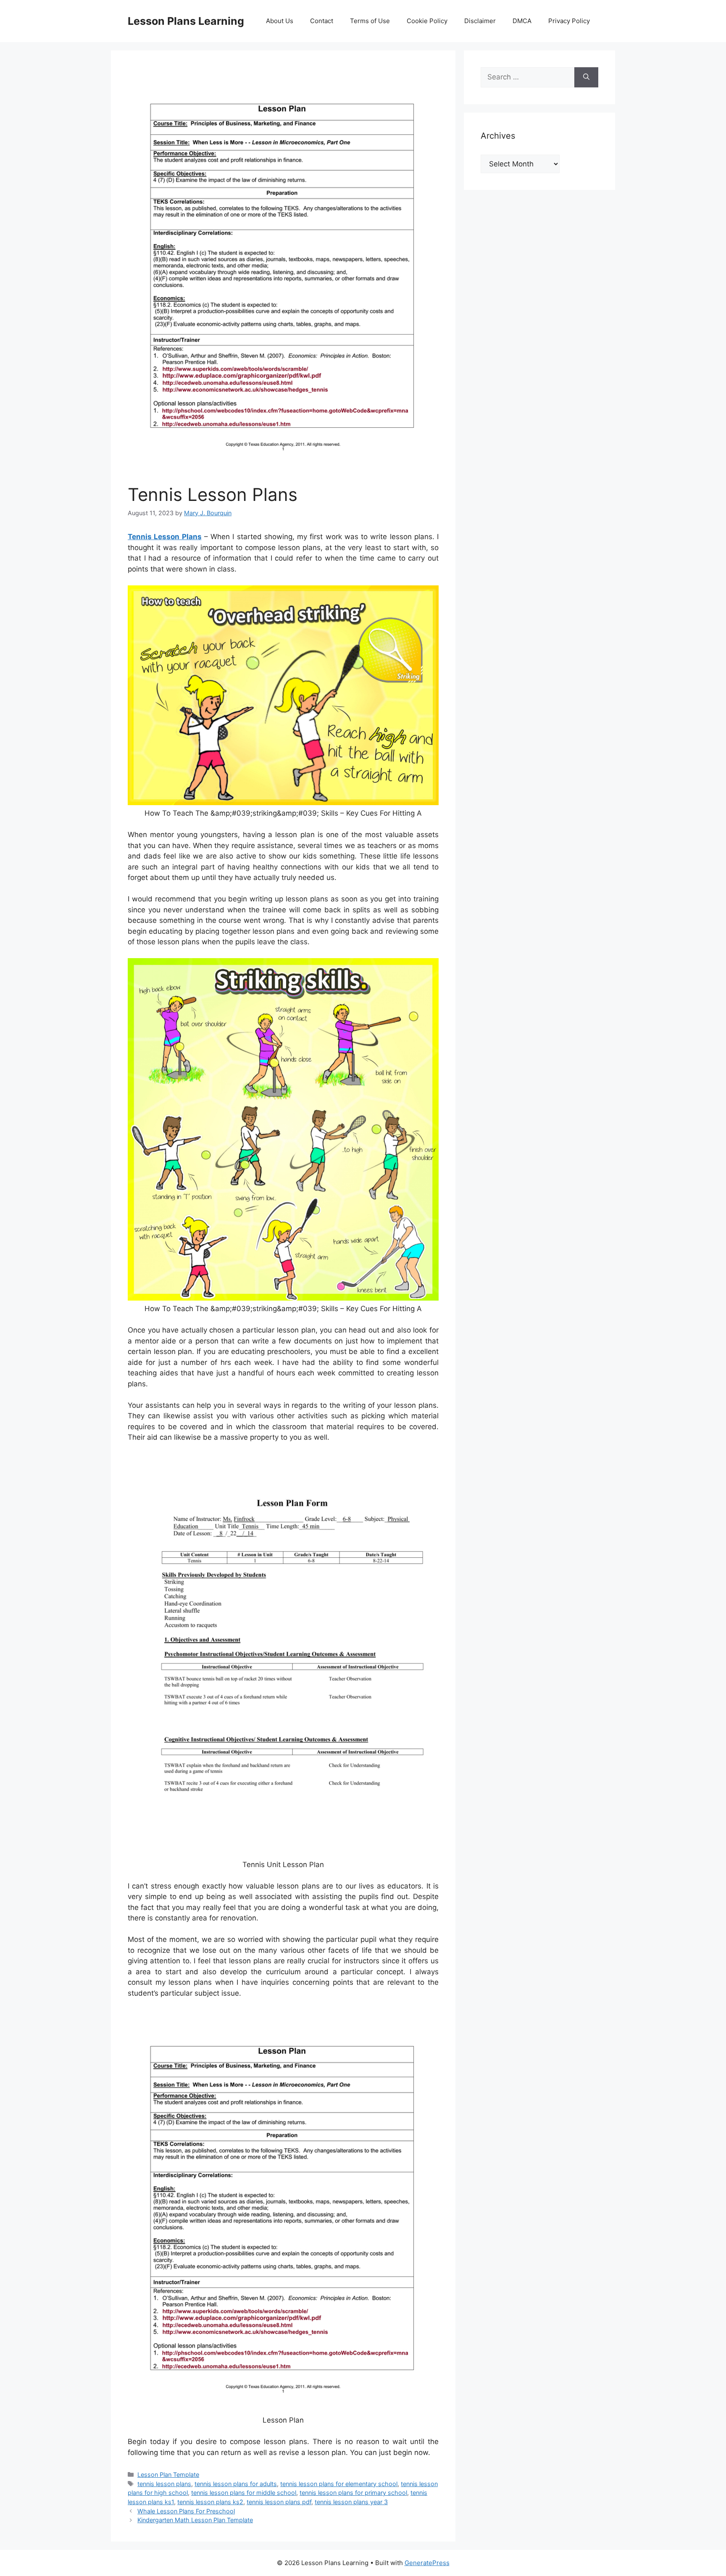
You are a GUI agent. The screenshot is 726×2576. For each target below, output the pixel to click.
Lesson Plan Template (168, 2475)
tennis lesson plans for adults (236, 2484)
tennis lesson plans (164, 2484)
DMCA (522, 21)
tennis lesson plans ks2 (210, 2502)
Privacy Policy (569, 21)
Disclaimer (480, 21)
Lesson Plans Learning (186, 21)
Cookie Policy (427, 21)
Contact (322, 21)
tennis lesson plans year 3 (351, 2502)
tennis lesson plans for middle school (244, 2493)
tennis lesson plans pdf (279, 2502)
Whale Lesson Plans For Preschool (186, 2511)
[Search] (586, 77)
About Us (280, 21)
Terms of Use (370, 21)
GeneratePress (427, 2563)
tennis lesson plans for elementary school (339, 2484)
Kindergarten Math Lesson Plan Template (195, 2520)
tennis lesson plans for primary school (353, 2493)
